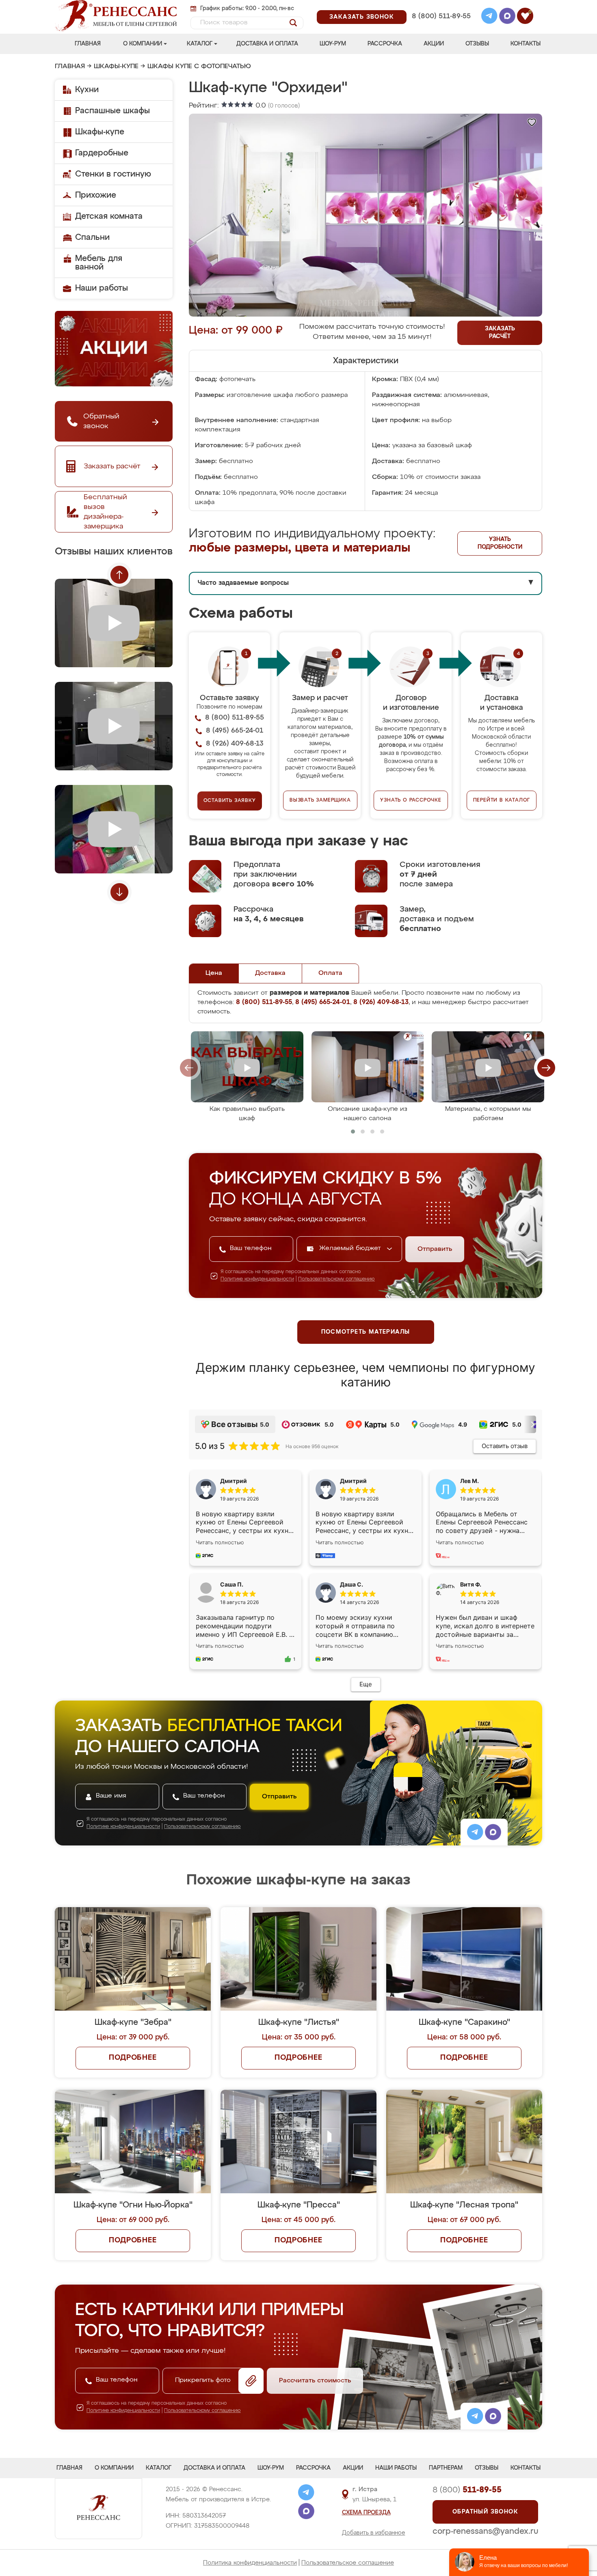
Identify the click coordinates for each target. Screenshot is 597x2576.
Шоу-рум (333, 44)
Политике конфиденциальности (257, 1279)
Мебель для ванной (99, 263)
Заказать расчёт (500, 333)
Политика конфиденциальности (250, 2563)
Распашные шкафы (112, 111)
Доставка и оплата (267, 44)
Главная (88, 44)
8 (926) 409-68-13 (441, 27)
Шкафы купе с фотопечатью (199, 67)
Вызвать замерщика (320, 800)
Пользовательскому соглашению (336, 1279)
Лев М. (469, 1481)
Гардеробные (102, 153)
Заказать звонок (362, 17)
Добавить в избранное (374, 2533)
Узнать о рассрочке (411, 800)
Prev (119, 575)
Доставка (270, 973)
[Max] (507, 17)
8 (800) (467, 2490)
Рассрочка (385, 44)
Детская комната (109, 216)
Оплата (330, 973)
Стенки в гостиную (113, 174)
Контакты (526, 44)
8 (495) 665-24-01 (440, 6)
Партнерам (446, 2468)
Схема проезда (366, 2513)
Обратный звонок (485, 2512)
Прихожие (96, 195)
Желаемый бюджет (351, 1248)
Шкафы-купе (116, 67)
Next (119, 892)
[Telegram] (489, 17)
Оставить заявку (230, 801)
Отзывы (477, 44)
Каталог (200, 44)
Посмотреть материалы (366, 1332)
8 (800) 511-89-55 (441, 16)
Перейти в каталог (502, 800)
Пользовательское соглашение (348, 2563)
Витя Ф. (471, 1584)
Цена (214, 973)
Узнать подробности (500, 543)
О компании (143, 44)
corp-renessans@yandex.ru (485, 2531)
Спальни (92, 237)
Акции (434, 44)
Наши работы (102, 288)
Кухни (87, 90)
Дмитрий (353, 1481)
